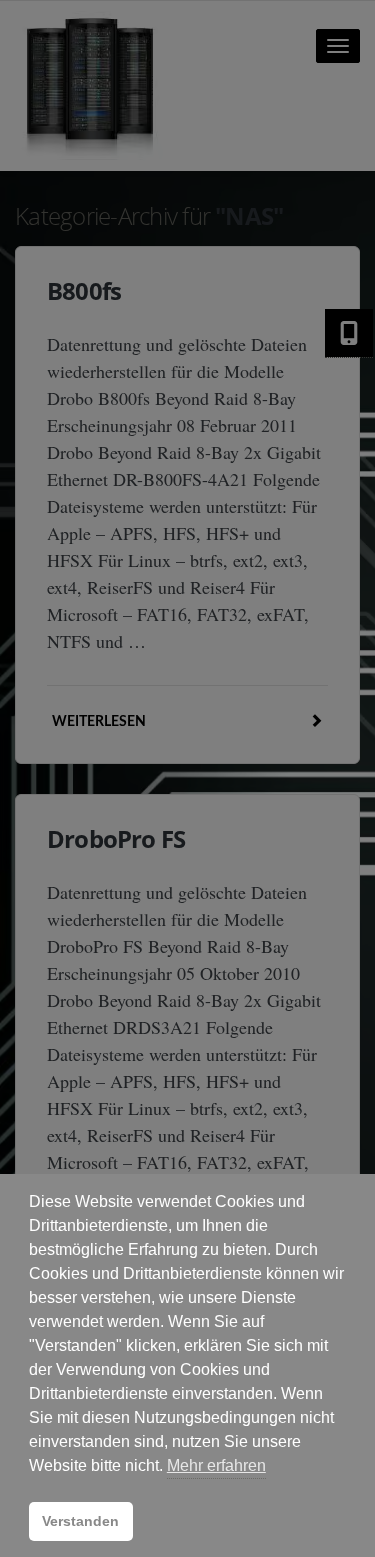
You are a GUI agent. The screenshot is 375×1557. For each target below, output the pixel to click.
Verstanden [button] (80, 1521)
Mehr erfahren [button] (216, 1465)
